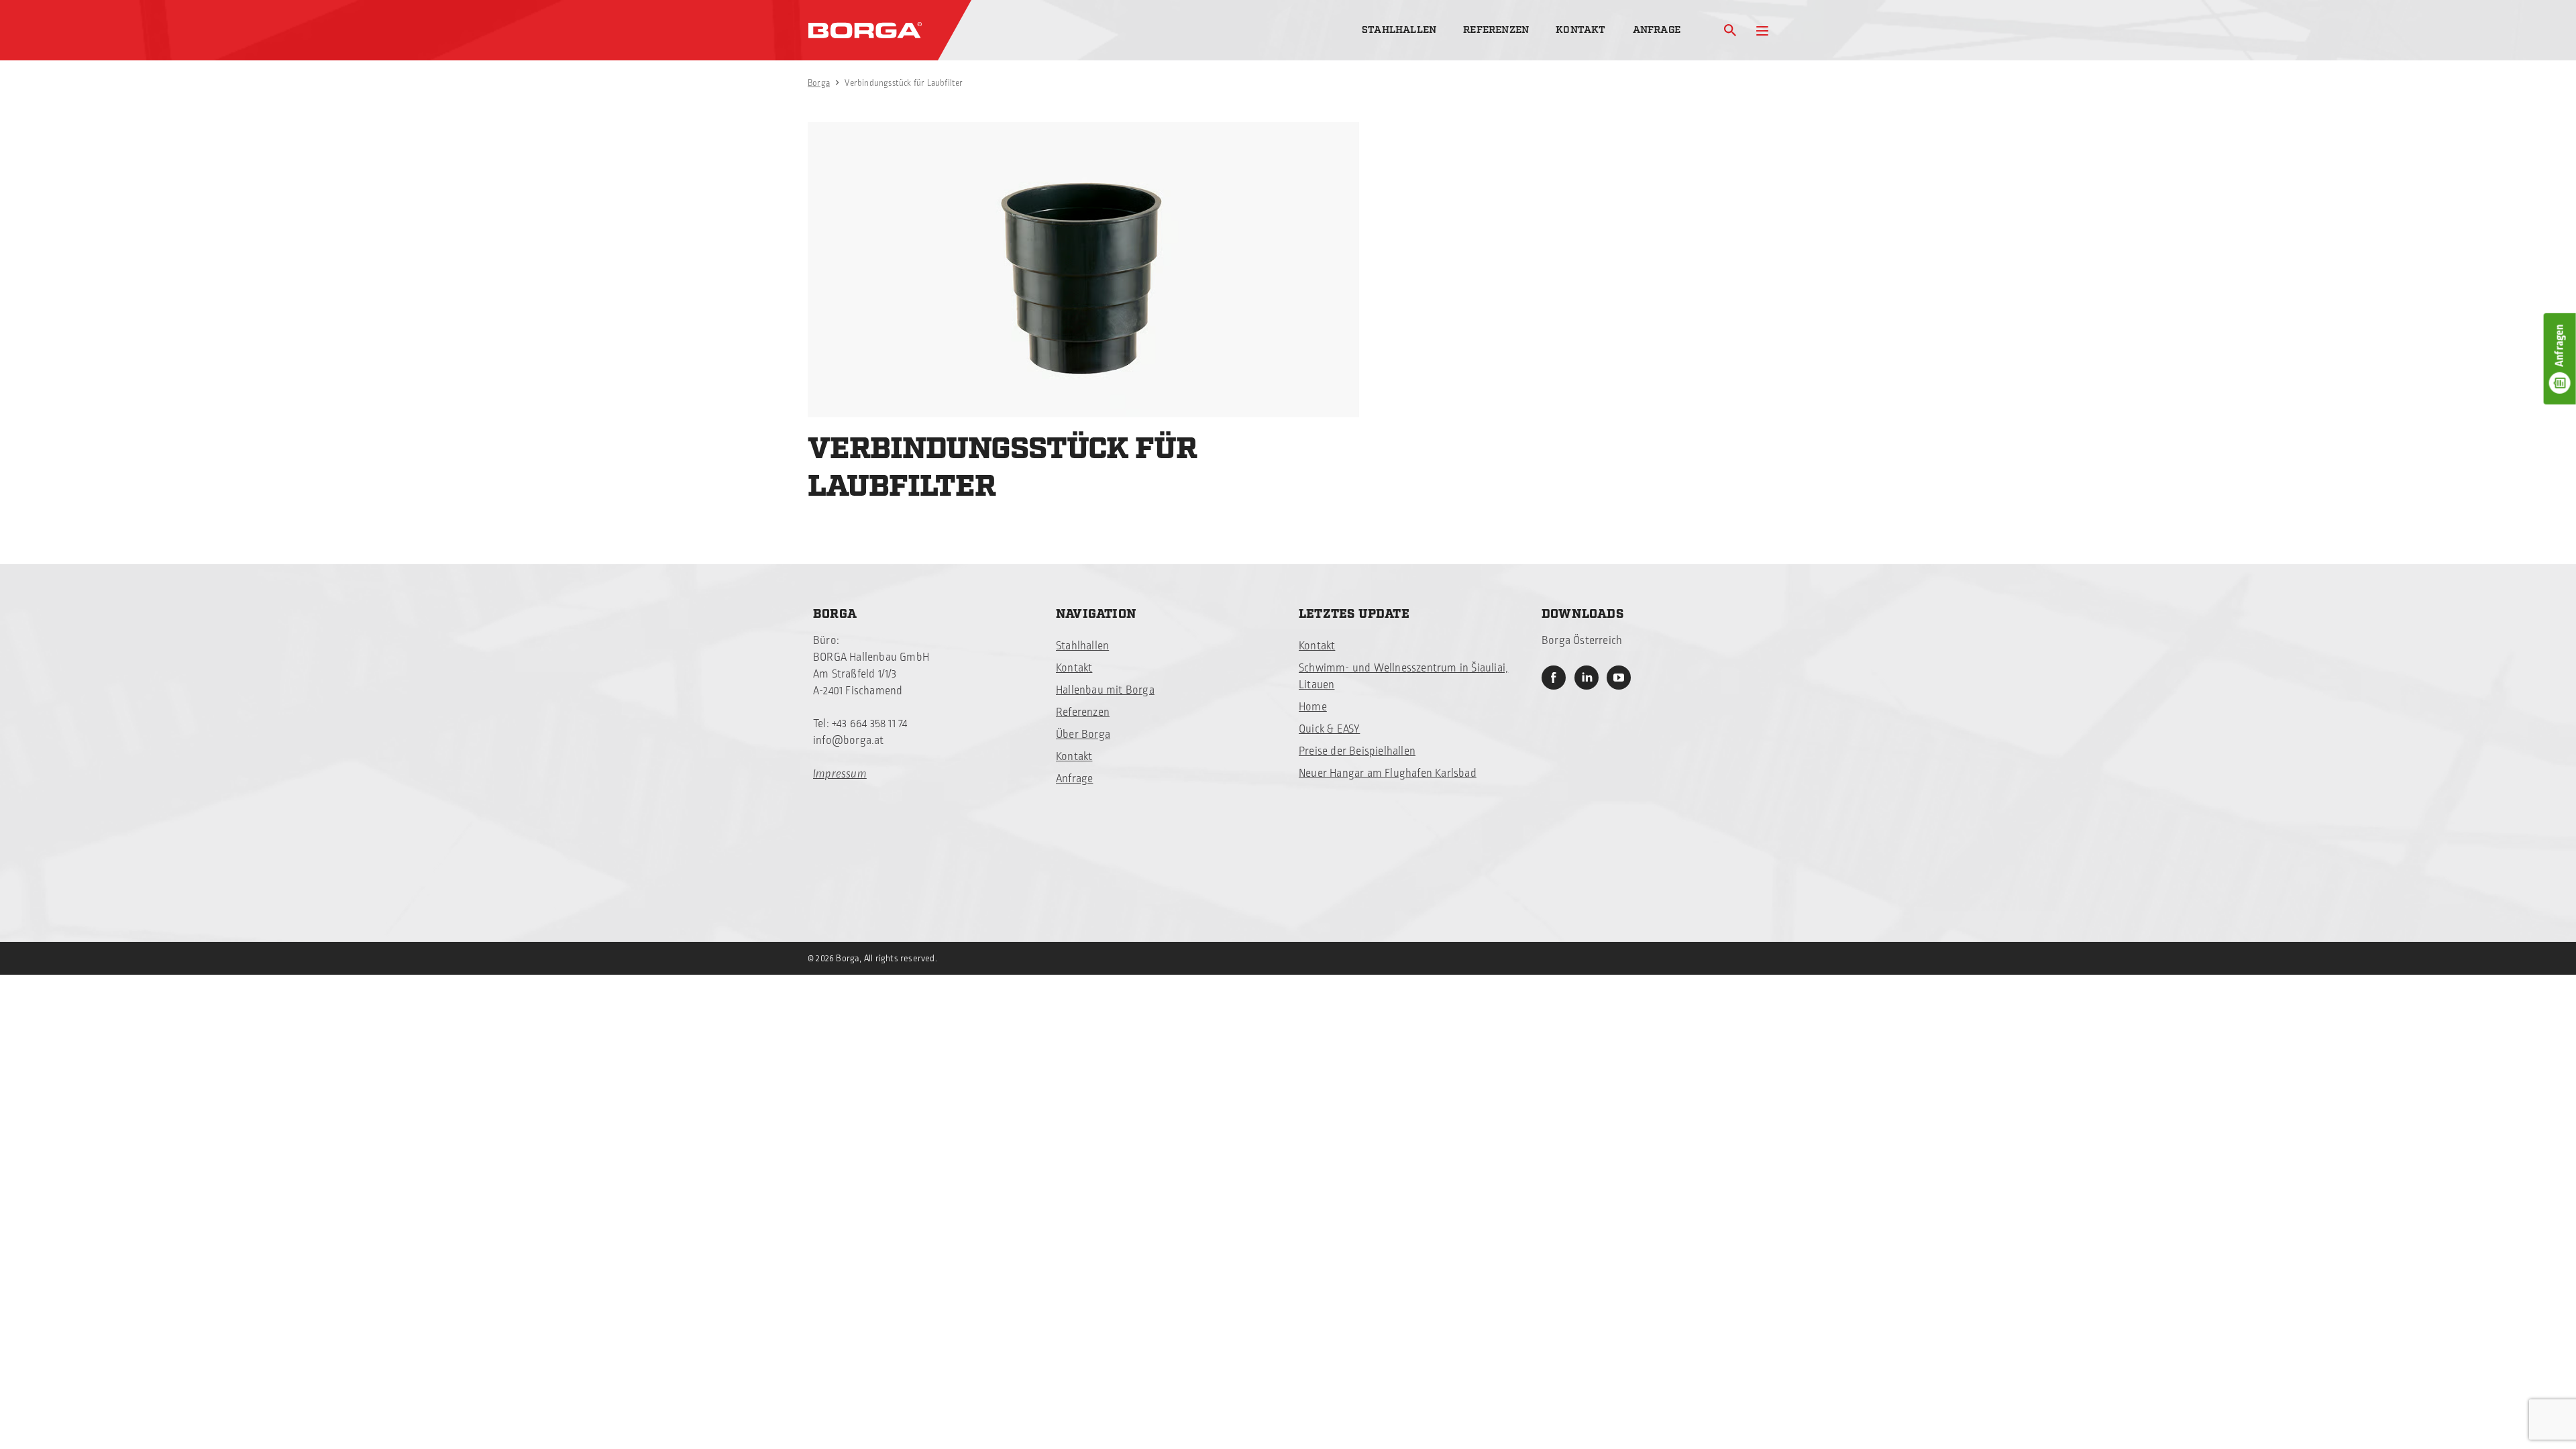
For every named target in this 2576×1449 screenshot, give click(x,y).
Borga (819, 83)
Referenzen (1496, 30)
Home (1313, 707)
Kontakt (1580, 30)
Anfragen (2560, 345)
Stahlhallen (1399, 30)
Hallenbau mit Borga (1105, 690)
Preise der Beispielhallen (1357, 751)
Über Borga (1083, 735)
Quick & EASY (1329, 729)
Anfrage (1657, 30)
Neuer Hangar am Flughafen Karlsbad (1388, 773)
